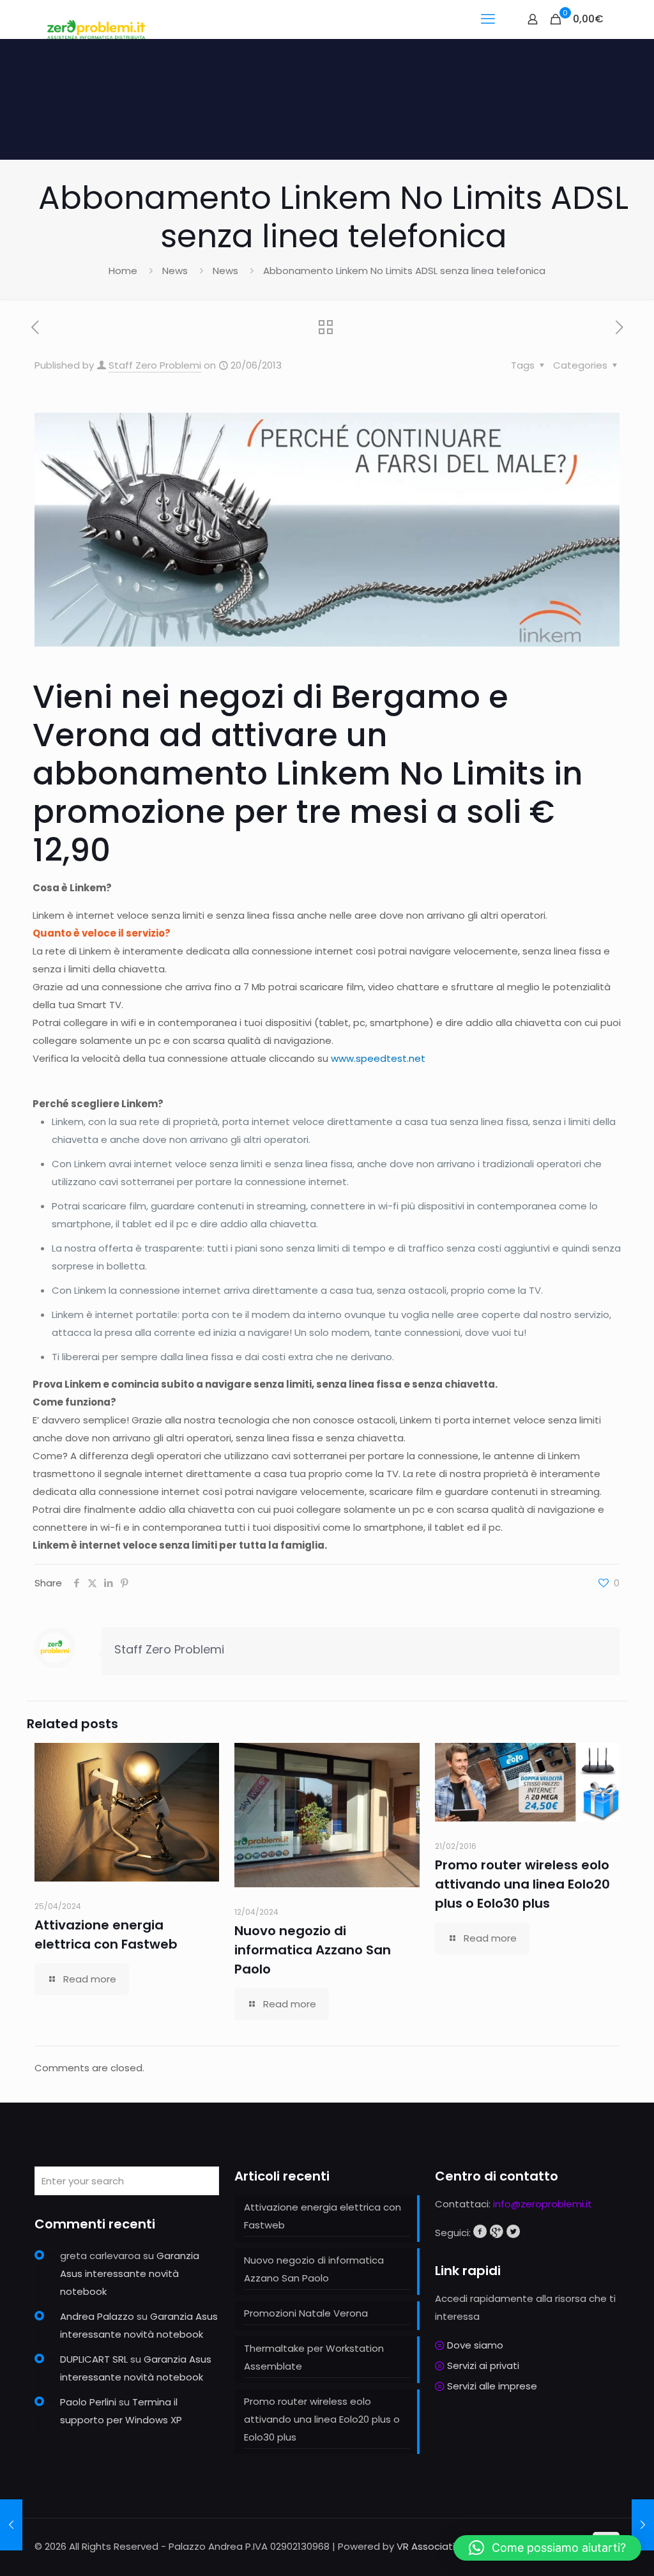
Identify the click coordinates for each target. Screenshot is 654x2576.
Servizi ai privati (483, 2365)
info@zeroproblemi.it (543, 2204)
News (175, 271)
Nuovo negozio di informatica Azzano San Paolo (313, 1950)
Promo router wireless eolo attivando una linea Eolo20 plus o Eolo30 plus (522, 1884)
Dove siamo (475, 2345)
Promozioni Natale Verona (306, 2313)
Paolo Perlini (88, 2402)
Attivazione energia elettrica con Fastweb (323, 2216)
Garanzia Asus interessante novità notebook (130, 2273)
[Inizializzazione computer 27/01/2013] (11, 2525)
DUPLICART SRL (94, 2359)
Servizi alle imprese (492, 2386)
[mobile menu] (488, 19)
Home (123, 271)
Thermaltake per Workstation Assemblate (314, 2357)
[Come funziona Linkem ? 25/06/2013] (643, 2525)
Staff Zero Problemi (155, 365)
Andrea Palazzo (97, 2316)
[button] (547, 2548)
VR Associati (426, 2546)
